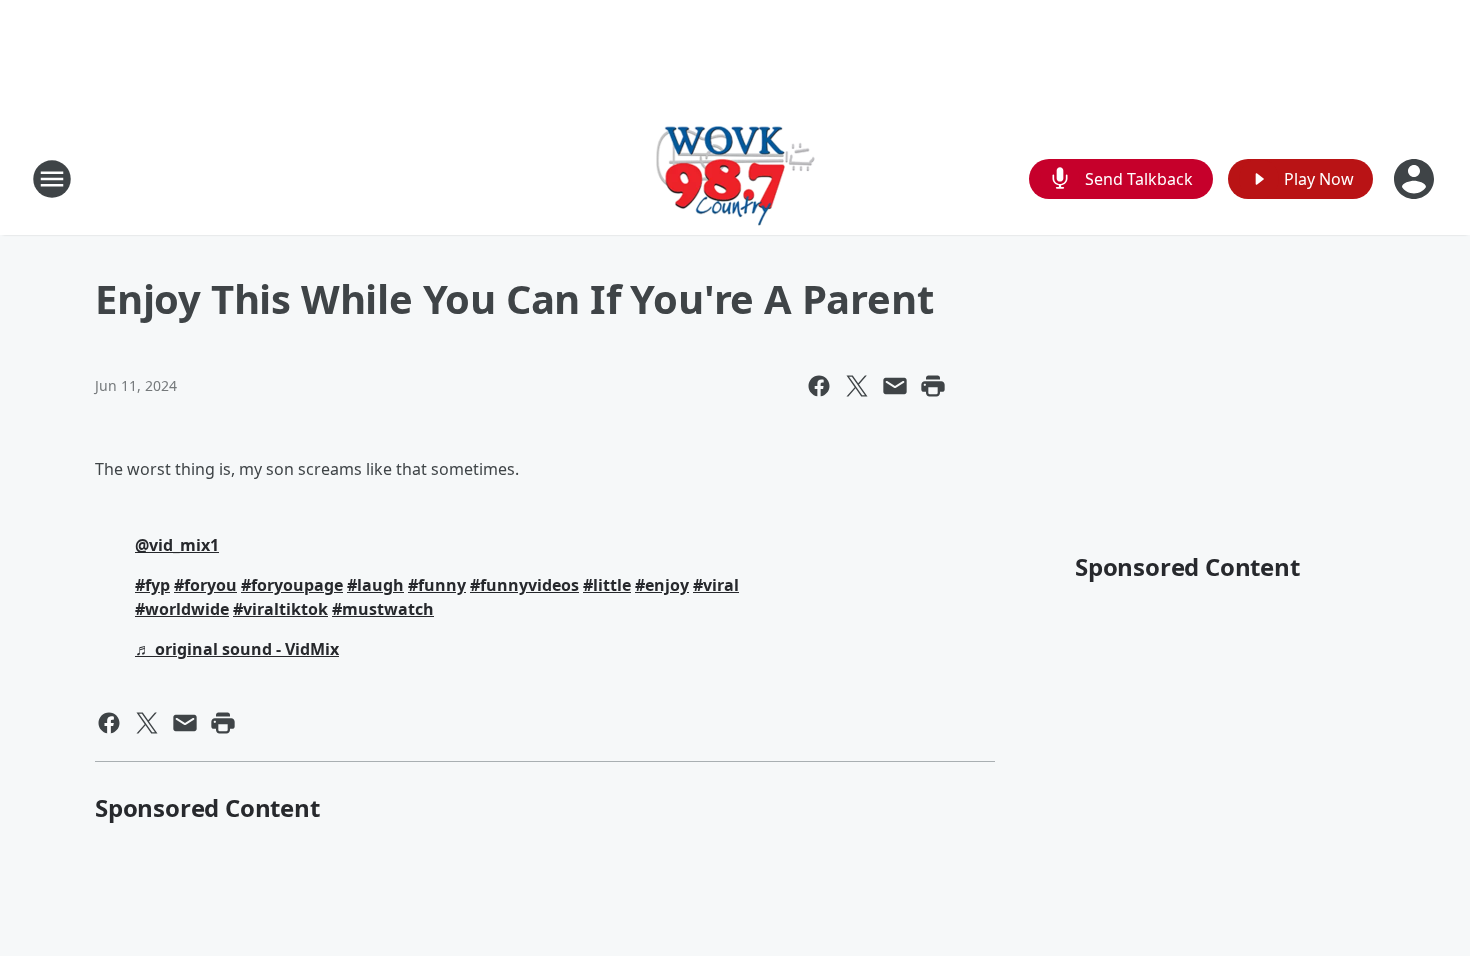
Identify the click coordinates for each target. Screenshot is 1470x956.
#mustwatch (383, 609)
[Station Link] (735, 178)
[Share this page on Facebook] (819, 386)
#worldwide (182, 609)
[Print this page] (933, 386)
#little (607, 585)
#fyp (152, 585)
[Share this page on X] (857, 386)
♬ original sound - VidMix (237, 649)
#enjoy (662, 585)
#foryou (205, 585)
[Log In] (1416, 179)
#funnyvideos (524, 585)
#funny (437, 585)
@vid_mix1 (177, 545)
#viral (716, 585)
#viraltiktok (280, 609)
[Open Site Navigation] (52, 179)
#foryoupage (292, 585)
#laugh (375, 585)
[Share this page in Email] (895, 386)
